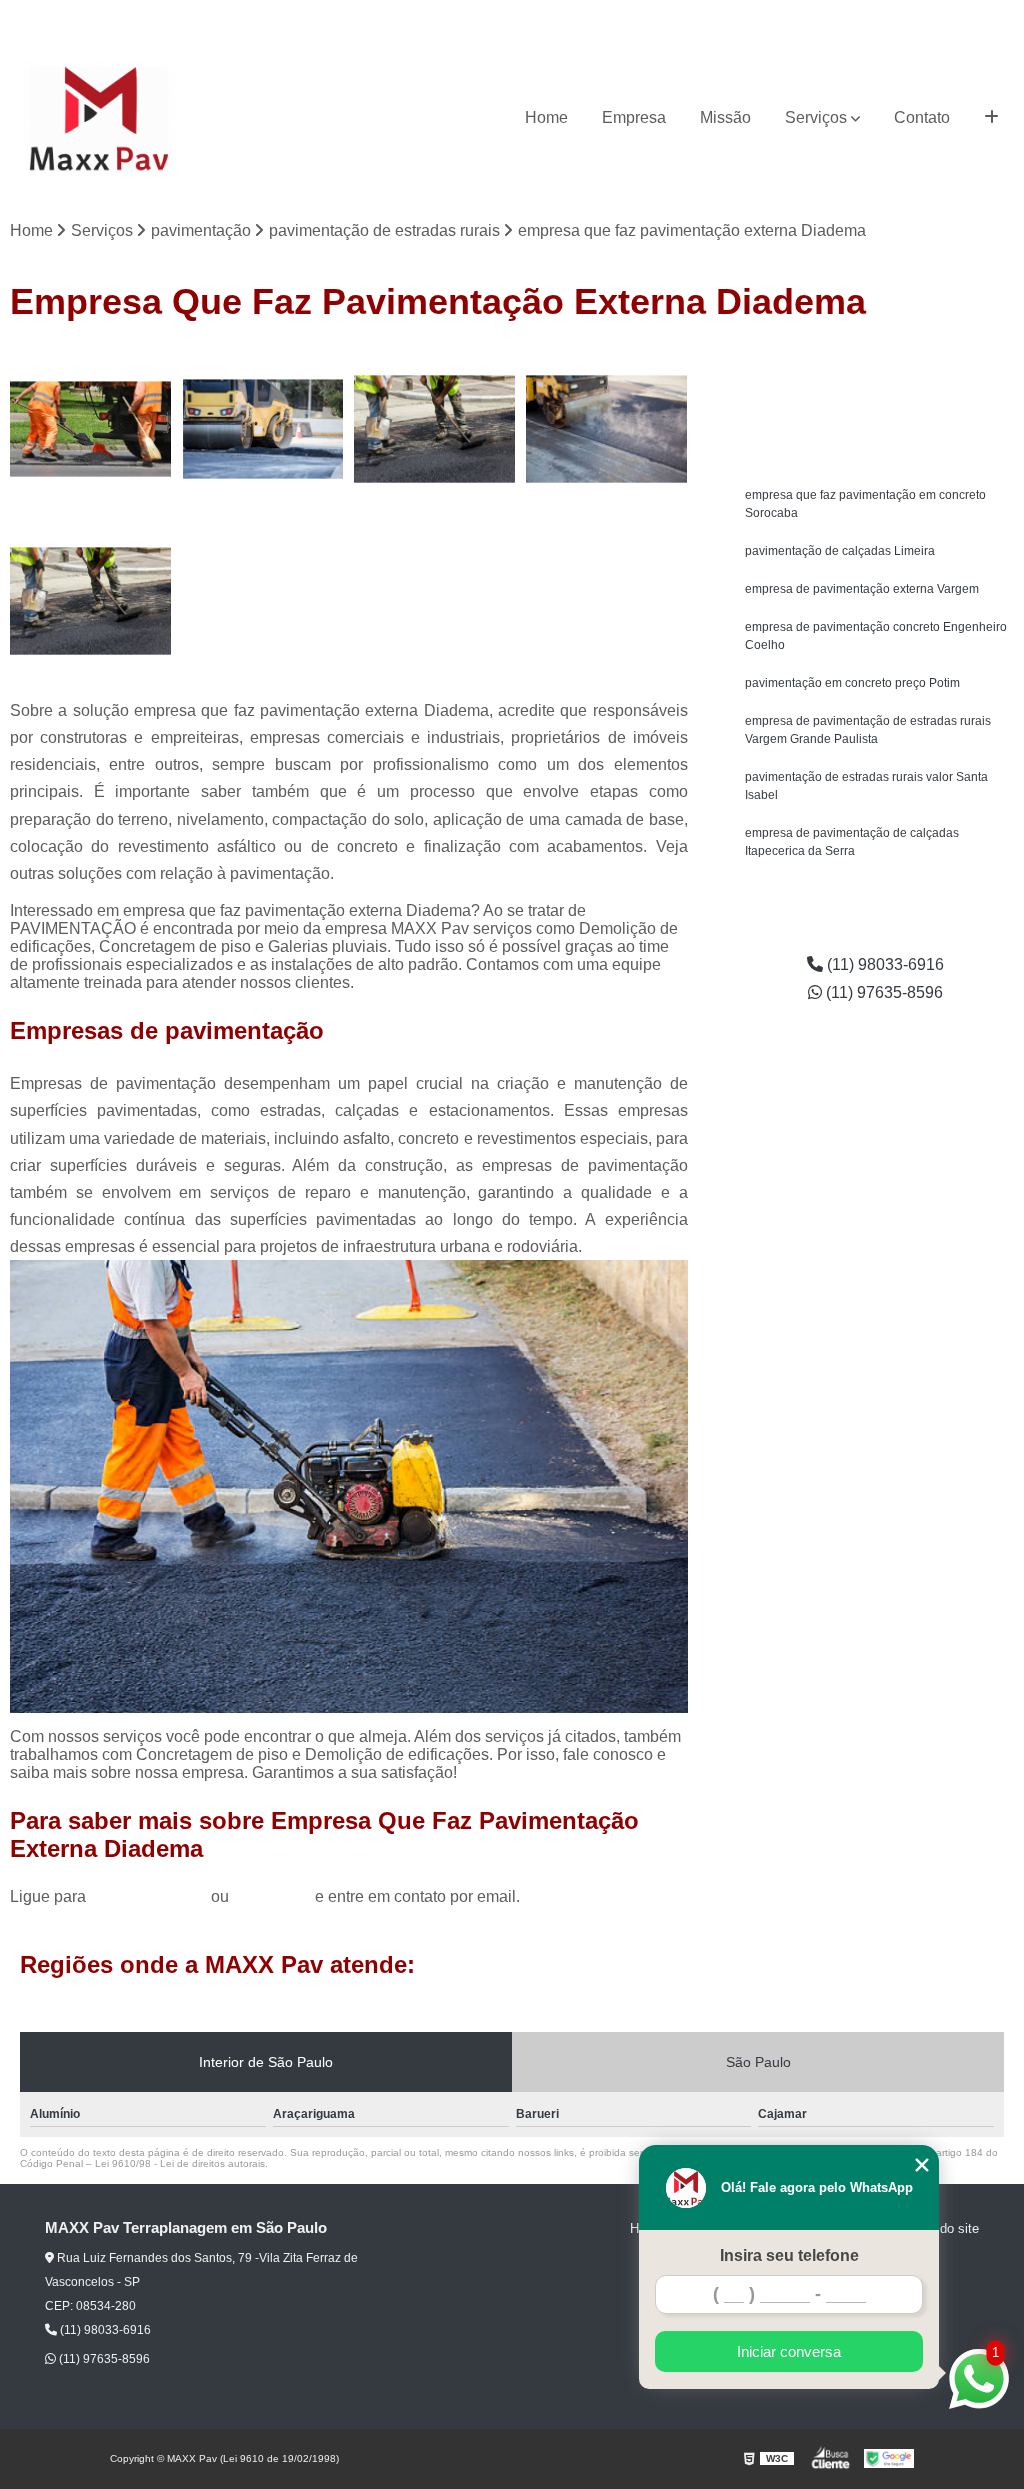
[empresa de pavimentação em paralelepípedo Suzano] (607, 429)
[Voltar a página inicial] (99, 118)
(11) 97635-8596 (966, 15)
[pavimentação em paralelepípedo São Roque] (91, 429)
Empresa (634, 117)
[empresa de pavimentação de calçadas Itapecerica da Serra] (263, 429)
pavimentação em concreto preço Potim (852, 683)
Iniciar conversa (789, 2351)
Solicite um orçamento (875, 366)
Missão (725, 117)
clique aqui (272, 1896)
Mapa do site (941, 2228)
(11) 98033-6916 (849, 15)
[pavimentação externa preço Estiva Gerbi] (91, 601)
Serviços (816, 117)
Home (546, 117)
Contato (922, 117)
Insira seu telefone (789, 2255)
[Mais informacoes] (991, 118)
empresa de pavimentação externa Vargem (862, 589)
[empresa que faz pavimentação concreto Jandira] (435, 429)
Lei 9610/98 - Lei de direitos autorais (180, 2163)
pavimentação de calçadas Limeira (840, 551)
